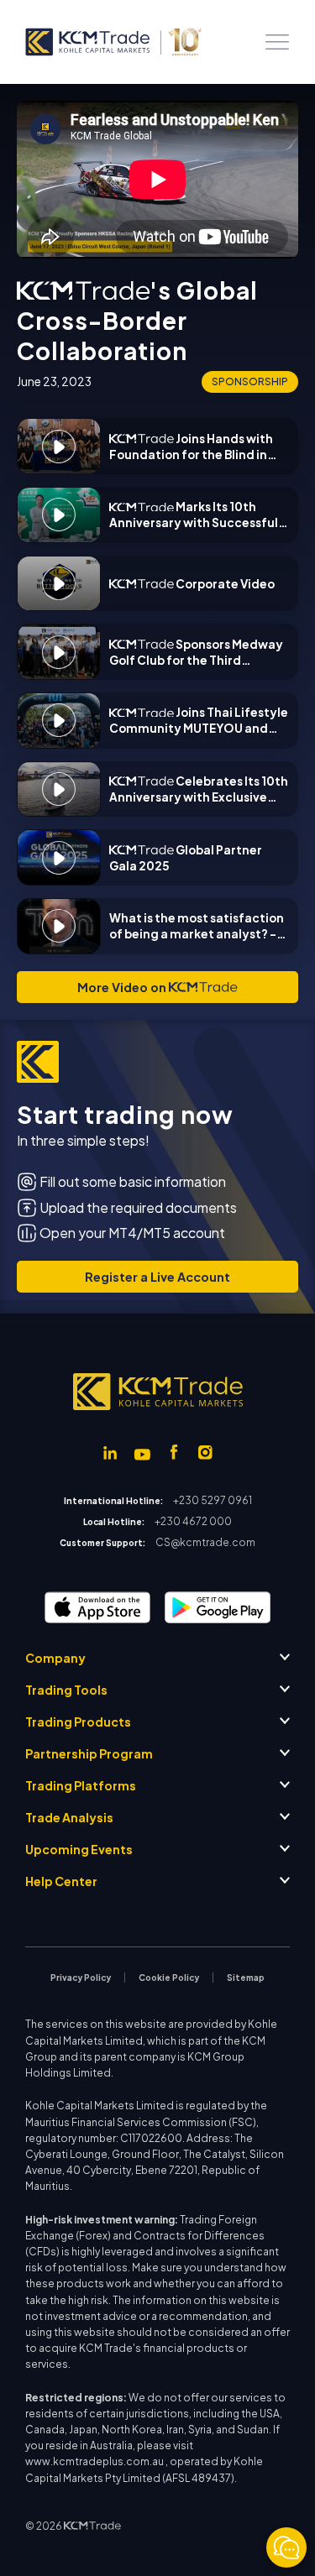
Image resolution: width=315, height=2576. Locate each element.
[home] (113, 42)
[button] (277, 42)
